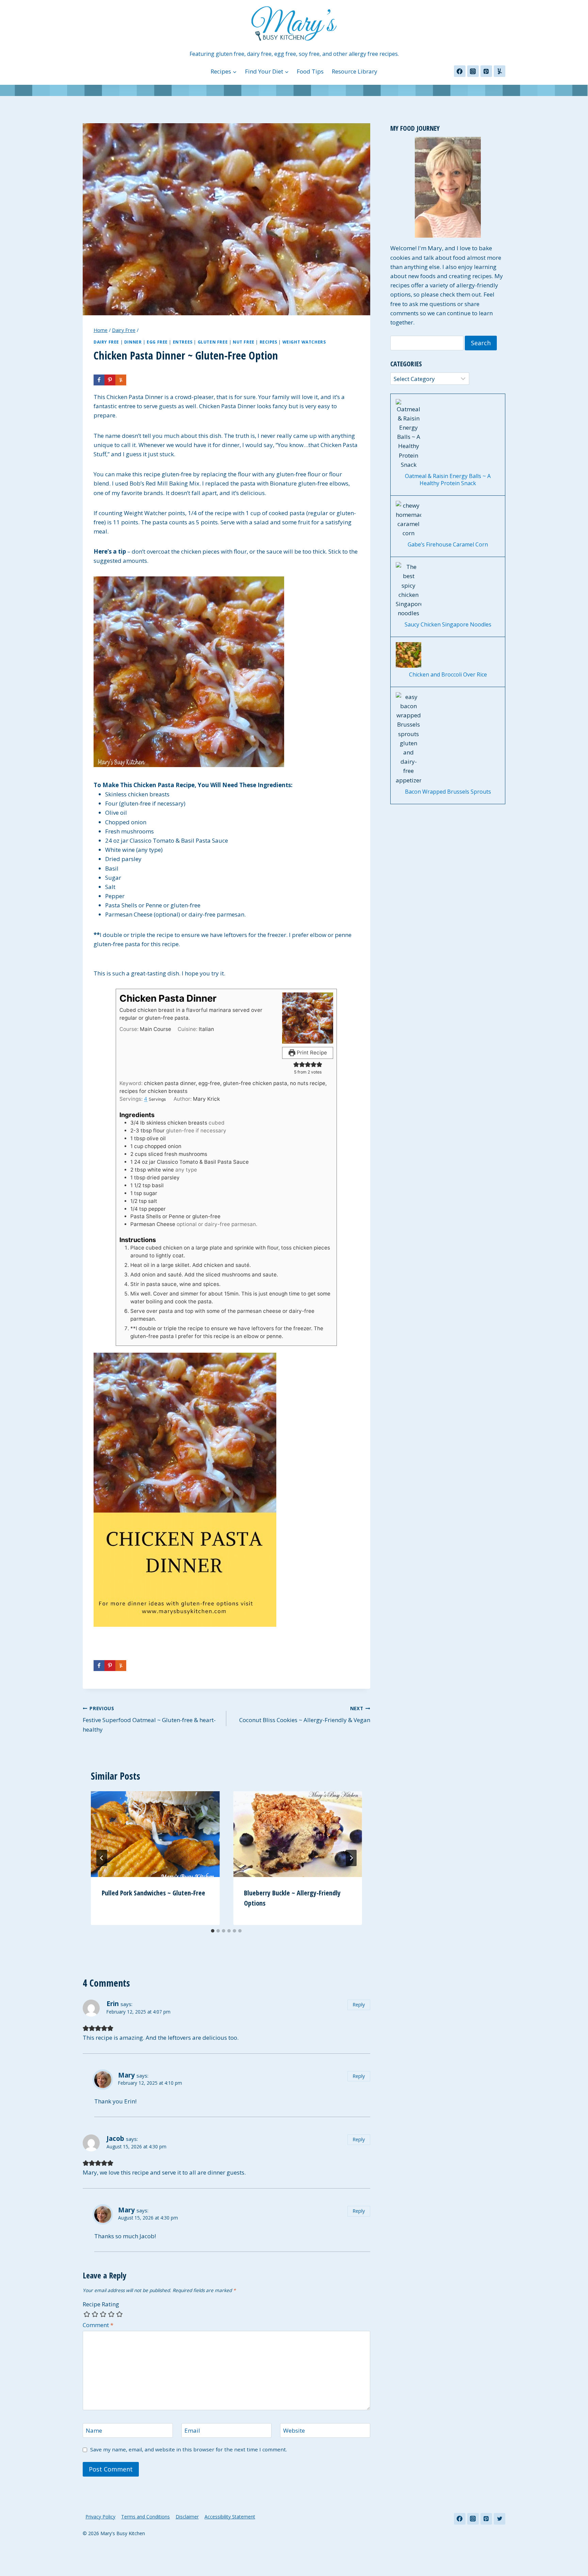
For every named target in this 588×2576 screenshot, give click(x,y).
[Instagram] (473, 71)
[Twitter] (500, 2519)
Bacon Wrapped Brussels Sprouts (448, 792)
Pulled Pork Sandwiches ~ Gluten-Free (153, 1893)
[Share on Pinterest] (110, 380)
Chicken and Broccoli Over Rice (448, 675)
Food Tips (310, 71)
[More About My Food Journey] (448, 187)
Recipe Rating (101, 2304)
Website (294, 2431)
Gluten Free (213, 342)
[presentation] (155, 1834)
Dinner (133, 342)
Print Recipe (311, 1053)
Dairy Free (106, 342)
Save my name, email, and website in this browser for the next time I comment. (189, 2450)
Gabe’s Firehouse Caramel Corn (448, 545)
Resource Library (355, 71)
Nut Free (244, 342)
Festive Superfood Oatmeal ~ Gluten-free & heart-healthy (149, 1719)
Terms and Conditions (145, 2517)
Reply (359, 2005)
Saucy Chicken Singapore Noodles (448, 625)
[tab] (213, 1931)
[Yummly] (500, 71)
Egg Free (157, 342)
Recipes (268, 342)
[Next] (351, 1858)
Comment (98, 2325)
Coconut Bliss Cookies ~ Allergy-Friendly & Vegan (305, 1715)
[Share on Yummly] (121, 380)
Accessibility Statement (230, 2517)
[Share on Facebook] (99, 380)
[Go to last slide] (102, 1858)
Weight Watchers (304, 342)
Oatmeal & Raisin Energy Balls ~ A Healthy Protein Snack (448, 480)
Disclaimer (187, 2517)
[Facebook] (460, 71)
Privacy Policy (100, 2517)
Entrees (183, 342)
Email (192, 2431)
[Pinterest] (486, 71)
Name (94, 2431)
